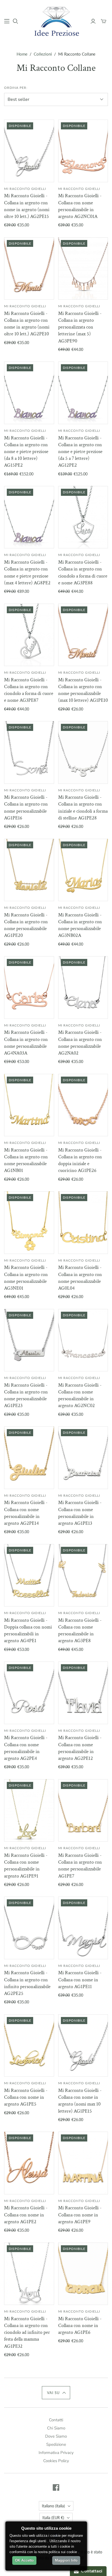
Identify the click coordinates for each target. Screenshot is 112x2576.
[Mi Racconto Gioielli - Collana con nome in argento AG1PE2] (29, 2163)
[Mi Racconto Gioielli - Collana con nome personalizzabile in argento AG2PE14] (29, 1458)
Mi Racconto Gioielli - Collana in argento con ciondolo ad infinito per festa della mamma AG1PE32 (27, 2332)
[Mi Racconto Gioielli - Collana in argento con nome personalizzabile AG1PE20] (29, 870)
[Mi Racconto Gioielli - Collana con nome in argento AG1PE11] (83, 1928)
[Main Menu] (7, 21)
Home (22, 54)
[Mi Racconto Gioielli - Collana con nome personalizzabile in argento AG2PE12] (83, 1693)
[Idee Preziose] (56, 20)
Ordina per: (16, 88)
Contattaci (91, 2571)
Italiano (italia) (53, 2506)
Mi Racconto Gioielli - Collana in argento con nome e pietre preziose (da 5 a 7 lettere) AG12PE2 (80, 452)
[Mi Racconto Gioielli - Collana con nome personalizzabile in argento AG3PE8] (83, 1575)
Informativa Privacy (56, 2453)
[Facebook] (56, 2487)
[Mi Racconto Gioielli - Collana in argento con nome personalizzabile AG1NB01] (29, 1105)
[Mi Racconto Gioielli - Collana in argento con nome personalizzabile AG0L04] (83, 1222)
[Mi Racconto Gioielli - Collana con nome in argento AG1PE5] (29, 2045)
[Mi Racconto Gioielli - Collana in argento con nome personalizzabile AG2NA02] (83, 987)
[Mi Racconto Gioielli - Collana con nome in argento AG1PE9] (83, 2163)
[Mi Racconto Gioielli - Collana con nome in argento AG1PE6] (83, 2274)
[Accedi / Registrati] (93, 21)
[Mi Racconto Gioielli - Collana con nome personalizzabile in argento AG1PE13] (83, 1458)
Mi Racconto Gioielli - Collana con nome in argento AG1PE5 (26, 2097)
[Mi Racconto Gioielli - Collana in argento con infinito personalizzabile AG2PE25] (29, 1928)
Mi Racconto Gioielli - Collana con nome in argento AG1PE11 (80, 1980)
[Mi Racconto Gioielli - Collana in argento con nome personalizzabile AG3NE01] (29, 1222)
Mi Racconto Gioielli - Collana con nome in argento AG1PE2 (26, 2215)
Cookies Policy (56, 2461)
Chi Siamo (56, 2428)
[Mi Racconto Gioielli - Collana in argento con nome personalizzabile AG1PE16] (29, 752)
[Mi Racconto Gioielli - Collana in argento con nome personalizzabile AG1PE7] (83, 1810)
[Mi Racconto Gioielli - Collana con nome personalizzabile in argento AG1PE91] (29, 1810)
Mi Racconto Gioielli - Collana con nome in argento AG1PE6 (80, 2326)
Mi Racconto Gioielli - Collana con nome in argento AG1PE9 (80, 2215)
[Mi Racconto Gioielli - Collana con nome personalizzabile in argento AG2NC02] (83, 1340)
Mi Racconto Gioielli (25, 189)
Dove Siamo (56, 2436)
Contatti (56, 2420)
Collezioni (43, 54)
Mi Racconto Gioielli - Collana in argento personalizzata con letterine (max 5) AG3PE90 (80, 327)
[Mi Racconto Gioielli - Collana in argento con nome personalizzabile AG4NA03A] (29, 987)
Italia (53, 2518)
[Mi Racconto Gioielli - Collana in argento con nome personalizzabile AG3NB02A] (83, 870)
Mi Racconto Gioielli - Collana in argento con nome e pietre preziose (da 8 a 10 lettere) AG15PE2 (26, 452)
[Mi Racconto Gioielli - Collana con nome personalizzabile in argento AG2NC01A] (83, 151)
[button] (56, 2393)
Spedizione (56, 2444)
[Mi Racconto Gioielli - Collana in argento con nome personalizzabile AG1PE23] (29, 1340)
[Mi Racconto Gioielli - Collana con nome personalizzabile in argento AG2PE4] (29, 1693)
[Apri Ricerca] (15, 21)
